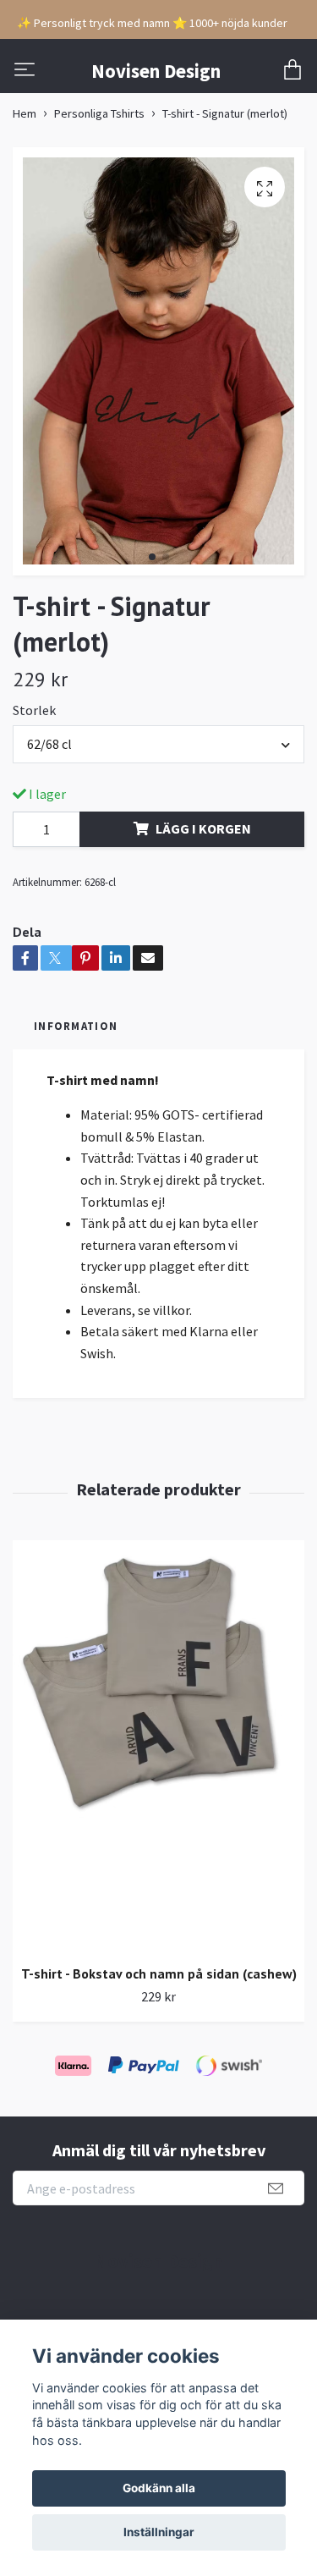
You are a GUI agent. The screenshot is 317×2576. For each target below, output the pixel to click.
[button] (152, 557)
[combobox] (158, 744)
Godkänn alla (159, 2488)
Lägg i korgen (203, 828)
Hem (25, 113)
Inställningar (159, 2532)
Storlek (34, 710)
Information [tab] (76, 1026)
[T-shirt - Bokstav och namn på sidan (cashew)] (158, 1746)
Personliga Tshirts (99, 113)
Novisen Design (156, 71)
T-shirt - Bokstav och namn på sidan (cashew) (159, 1973)
